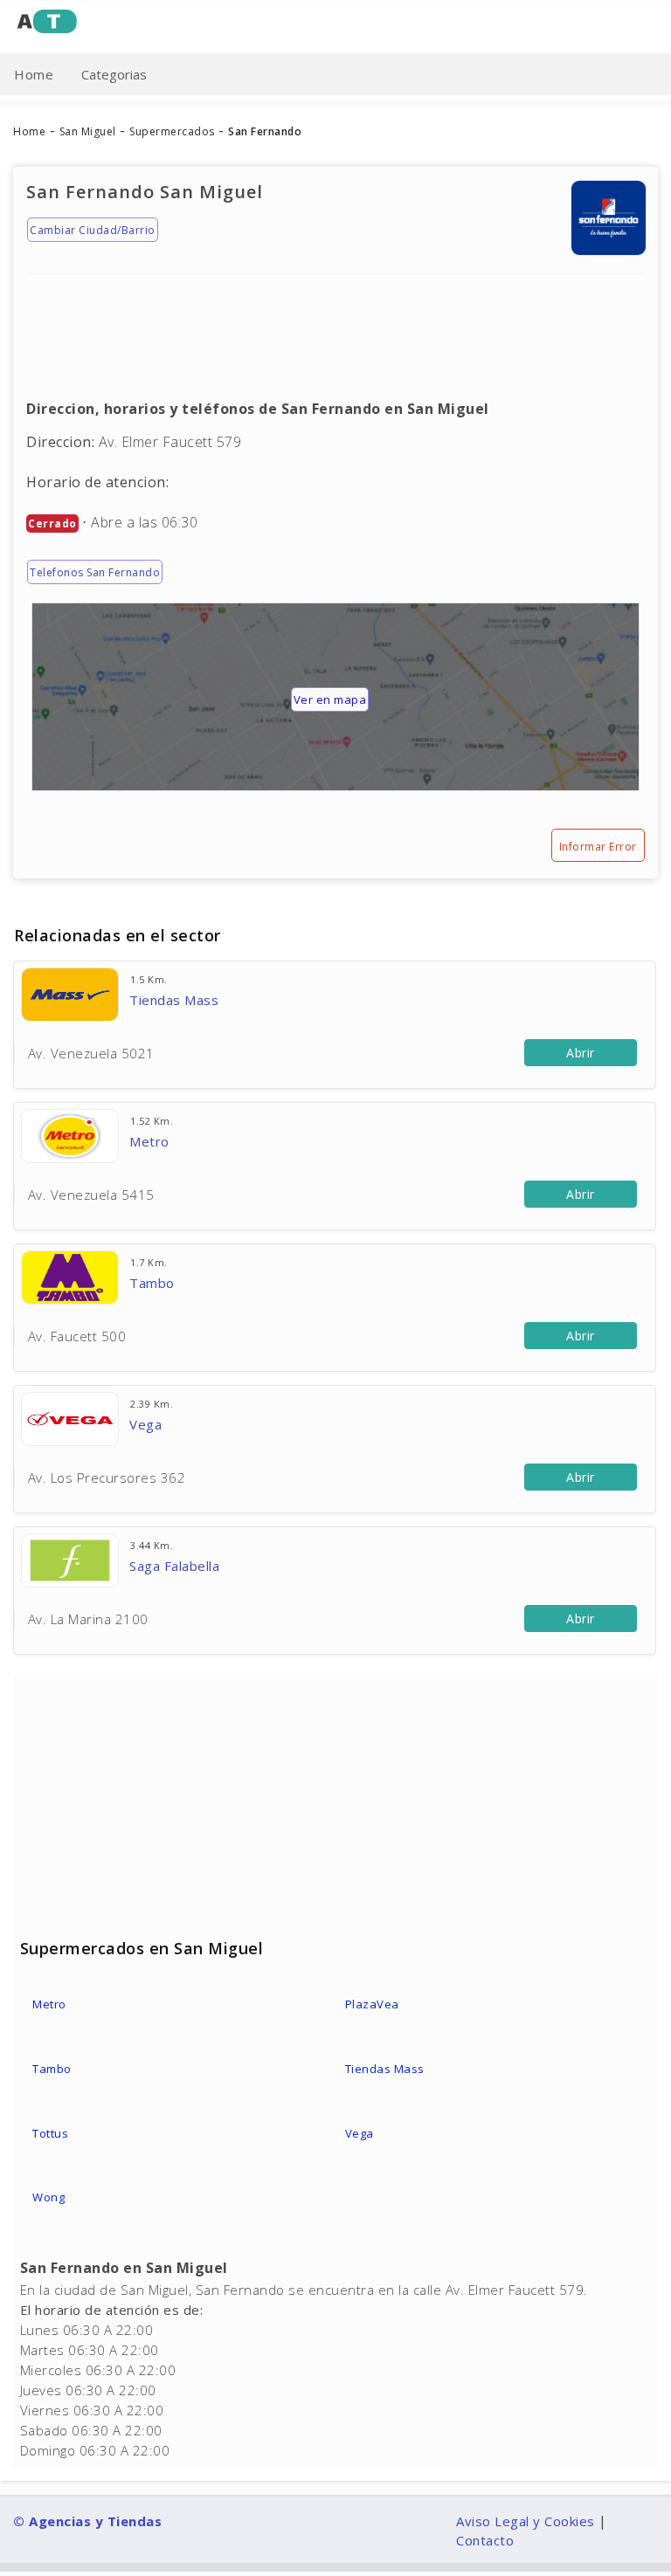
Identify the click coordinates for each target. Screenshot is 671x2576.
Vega (145, 1424)
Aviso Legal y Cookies (526, 2521)
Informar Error (598, 847)
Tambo (152, 1283)
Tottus (50, 2133)
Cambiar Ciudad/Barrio (93, 230)
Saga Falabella (174, 1566)
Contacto (485, 2540)
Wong (48, 2197)
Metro (149, 1141)
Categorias (114, 74)
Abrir (581, 1053)
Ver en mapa (330, 699)
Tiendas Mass (174, 1000)
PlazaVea (372, 2004)
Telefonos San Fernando (95, 572)
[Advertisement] (335, 324)
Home (34, 74)
